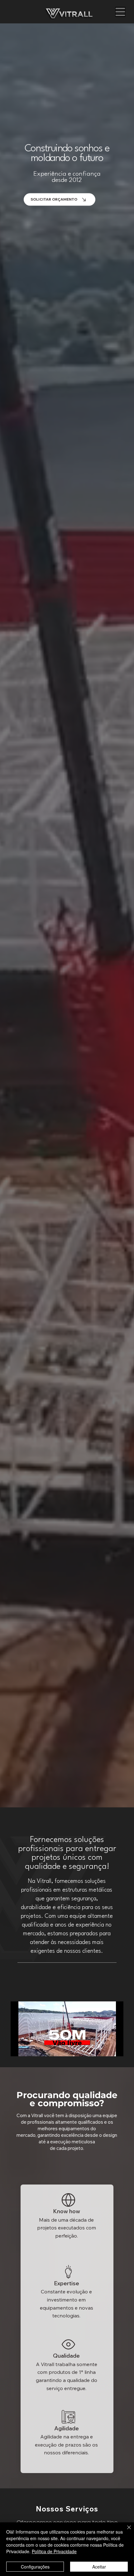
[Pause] (19, 2048)
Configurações (35, 2567)
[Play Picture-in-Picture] (104, 2048)
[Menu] (120, 12)
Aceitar (99, 2567)
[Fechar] (125, 2531)
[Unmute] (29, 2048)
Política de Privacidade (54, 2551)
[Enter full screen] (115, 2048)
